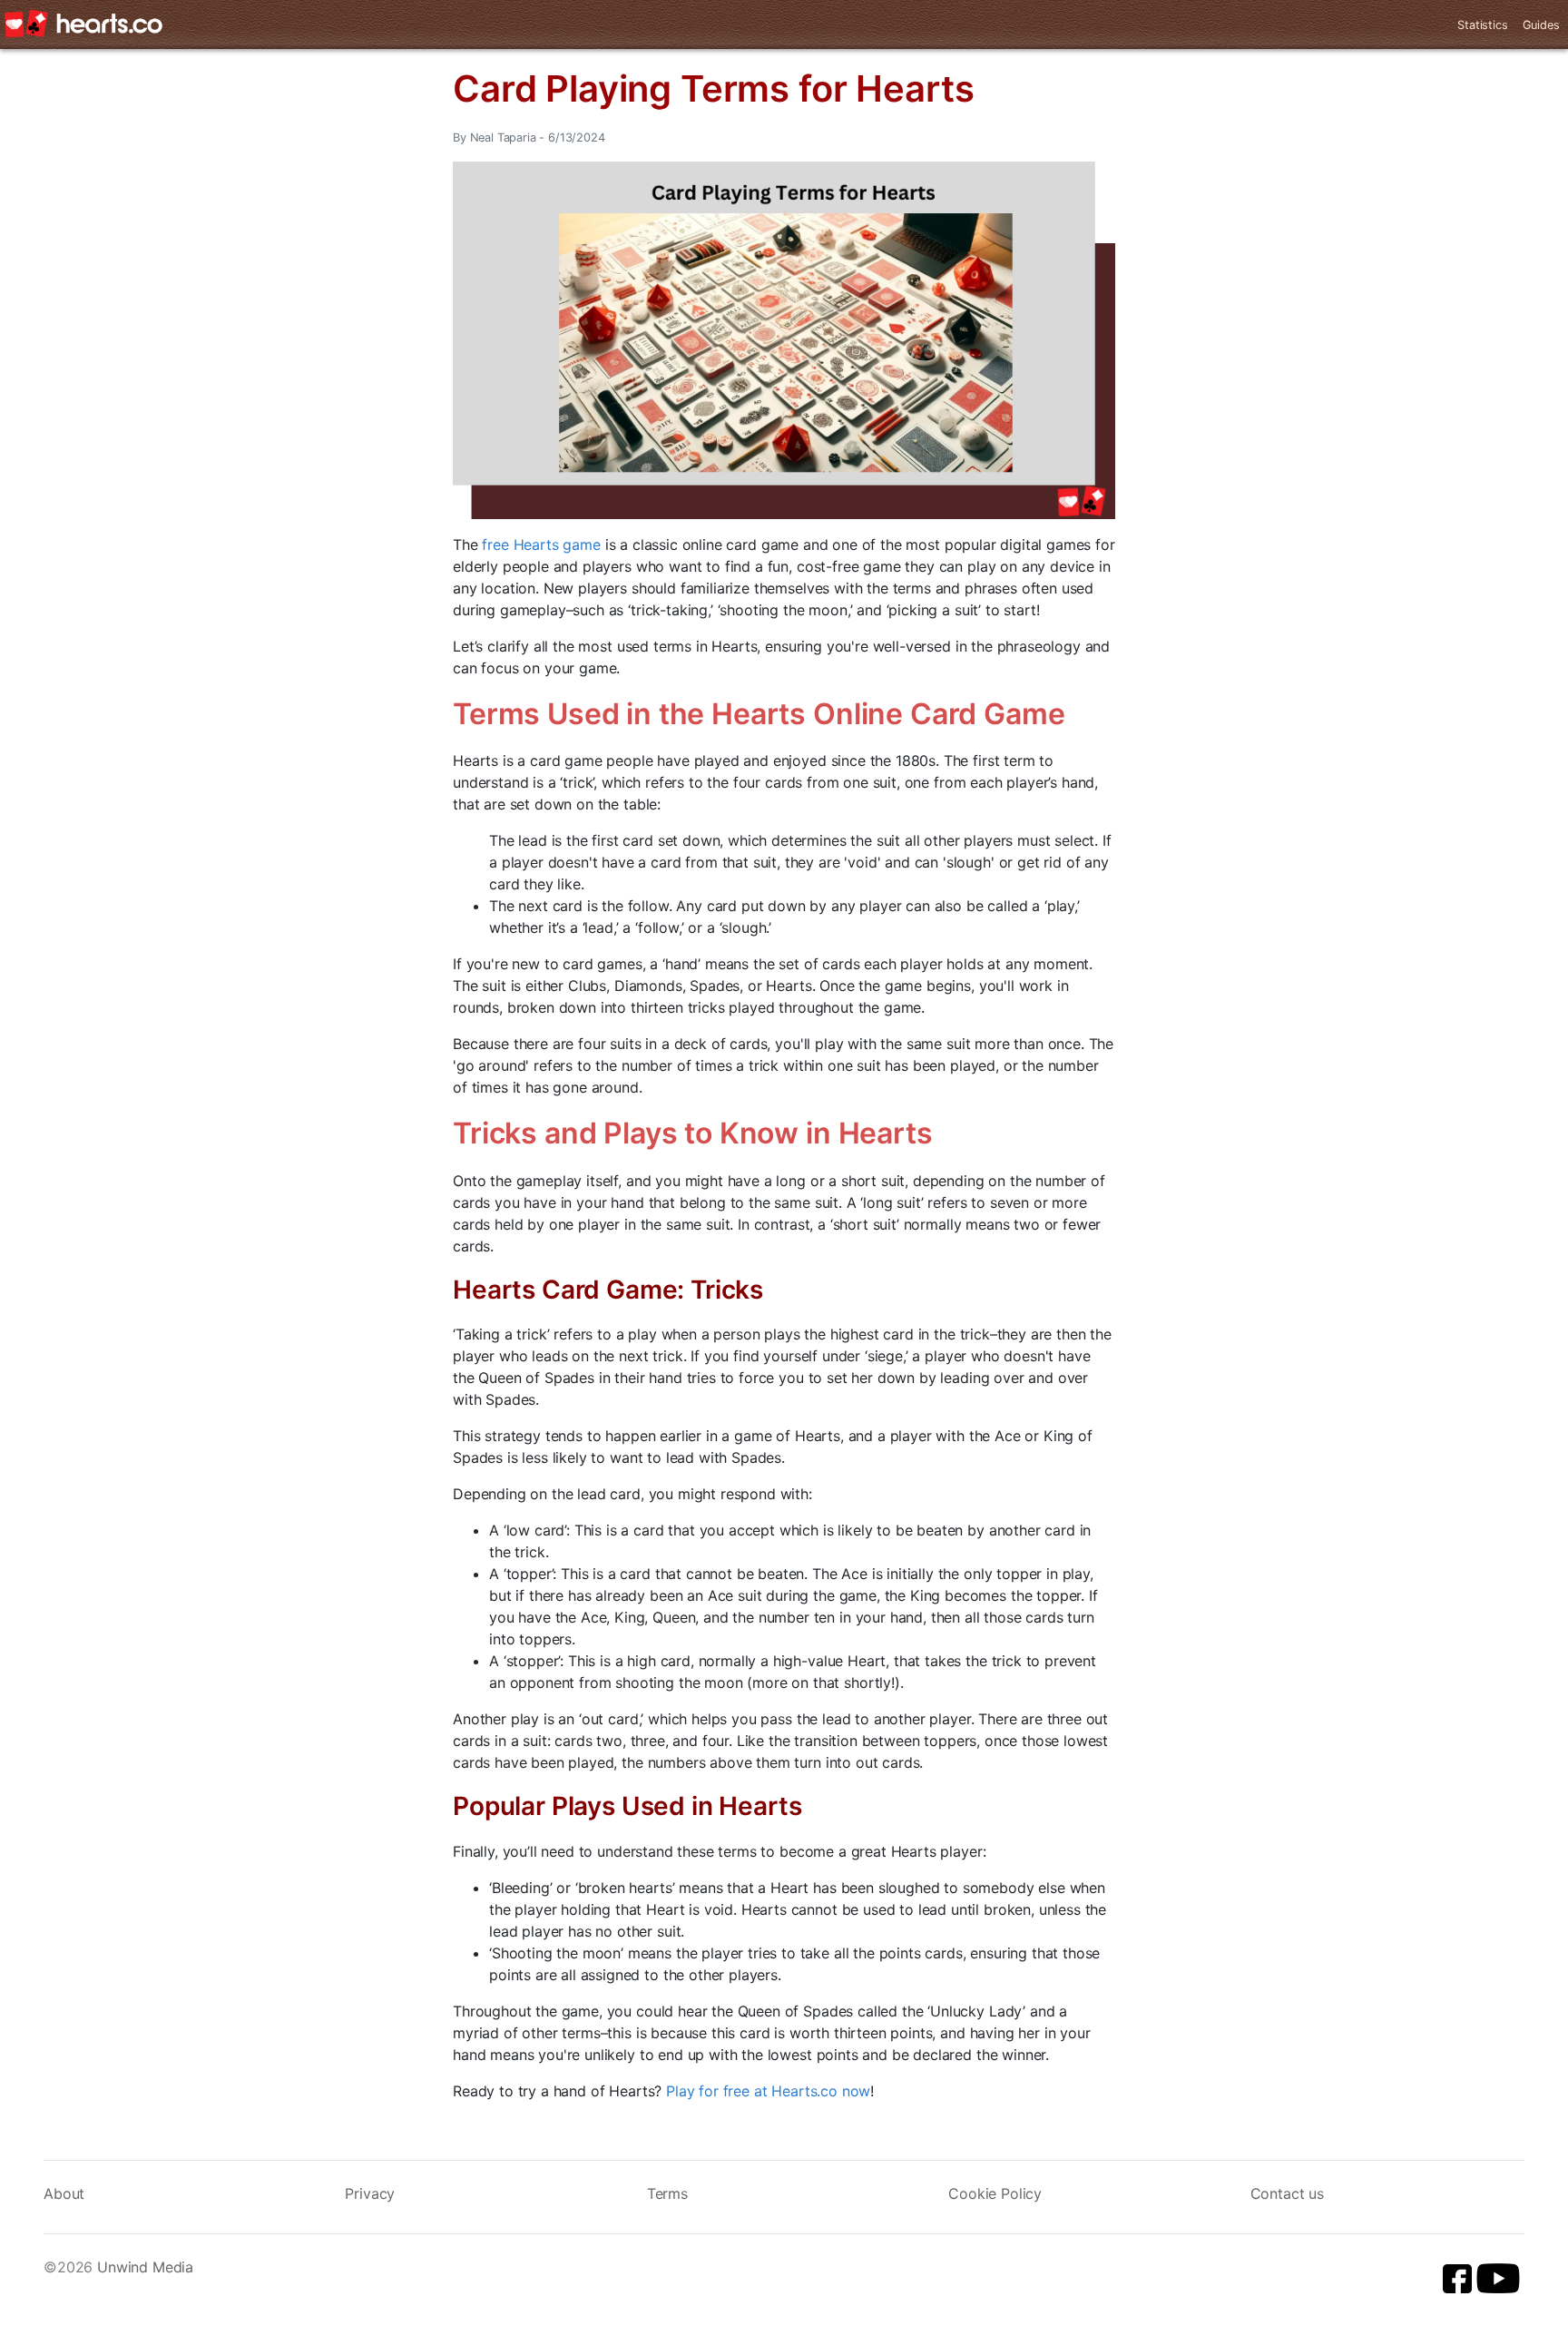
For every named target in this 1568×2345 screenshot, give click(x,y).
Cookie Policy (995, 2193)
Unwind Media (145, 2267)
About (64, 2193)
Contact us (1287, 2193)
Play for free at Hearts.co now (768, 2091)
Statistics (1482, 25)
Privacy (370, 2193)
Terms (667, 2193)
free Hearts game (541, 545)
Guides (1541, 25)
